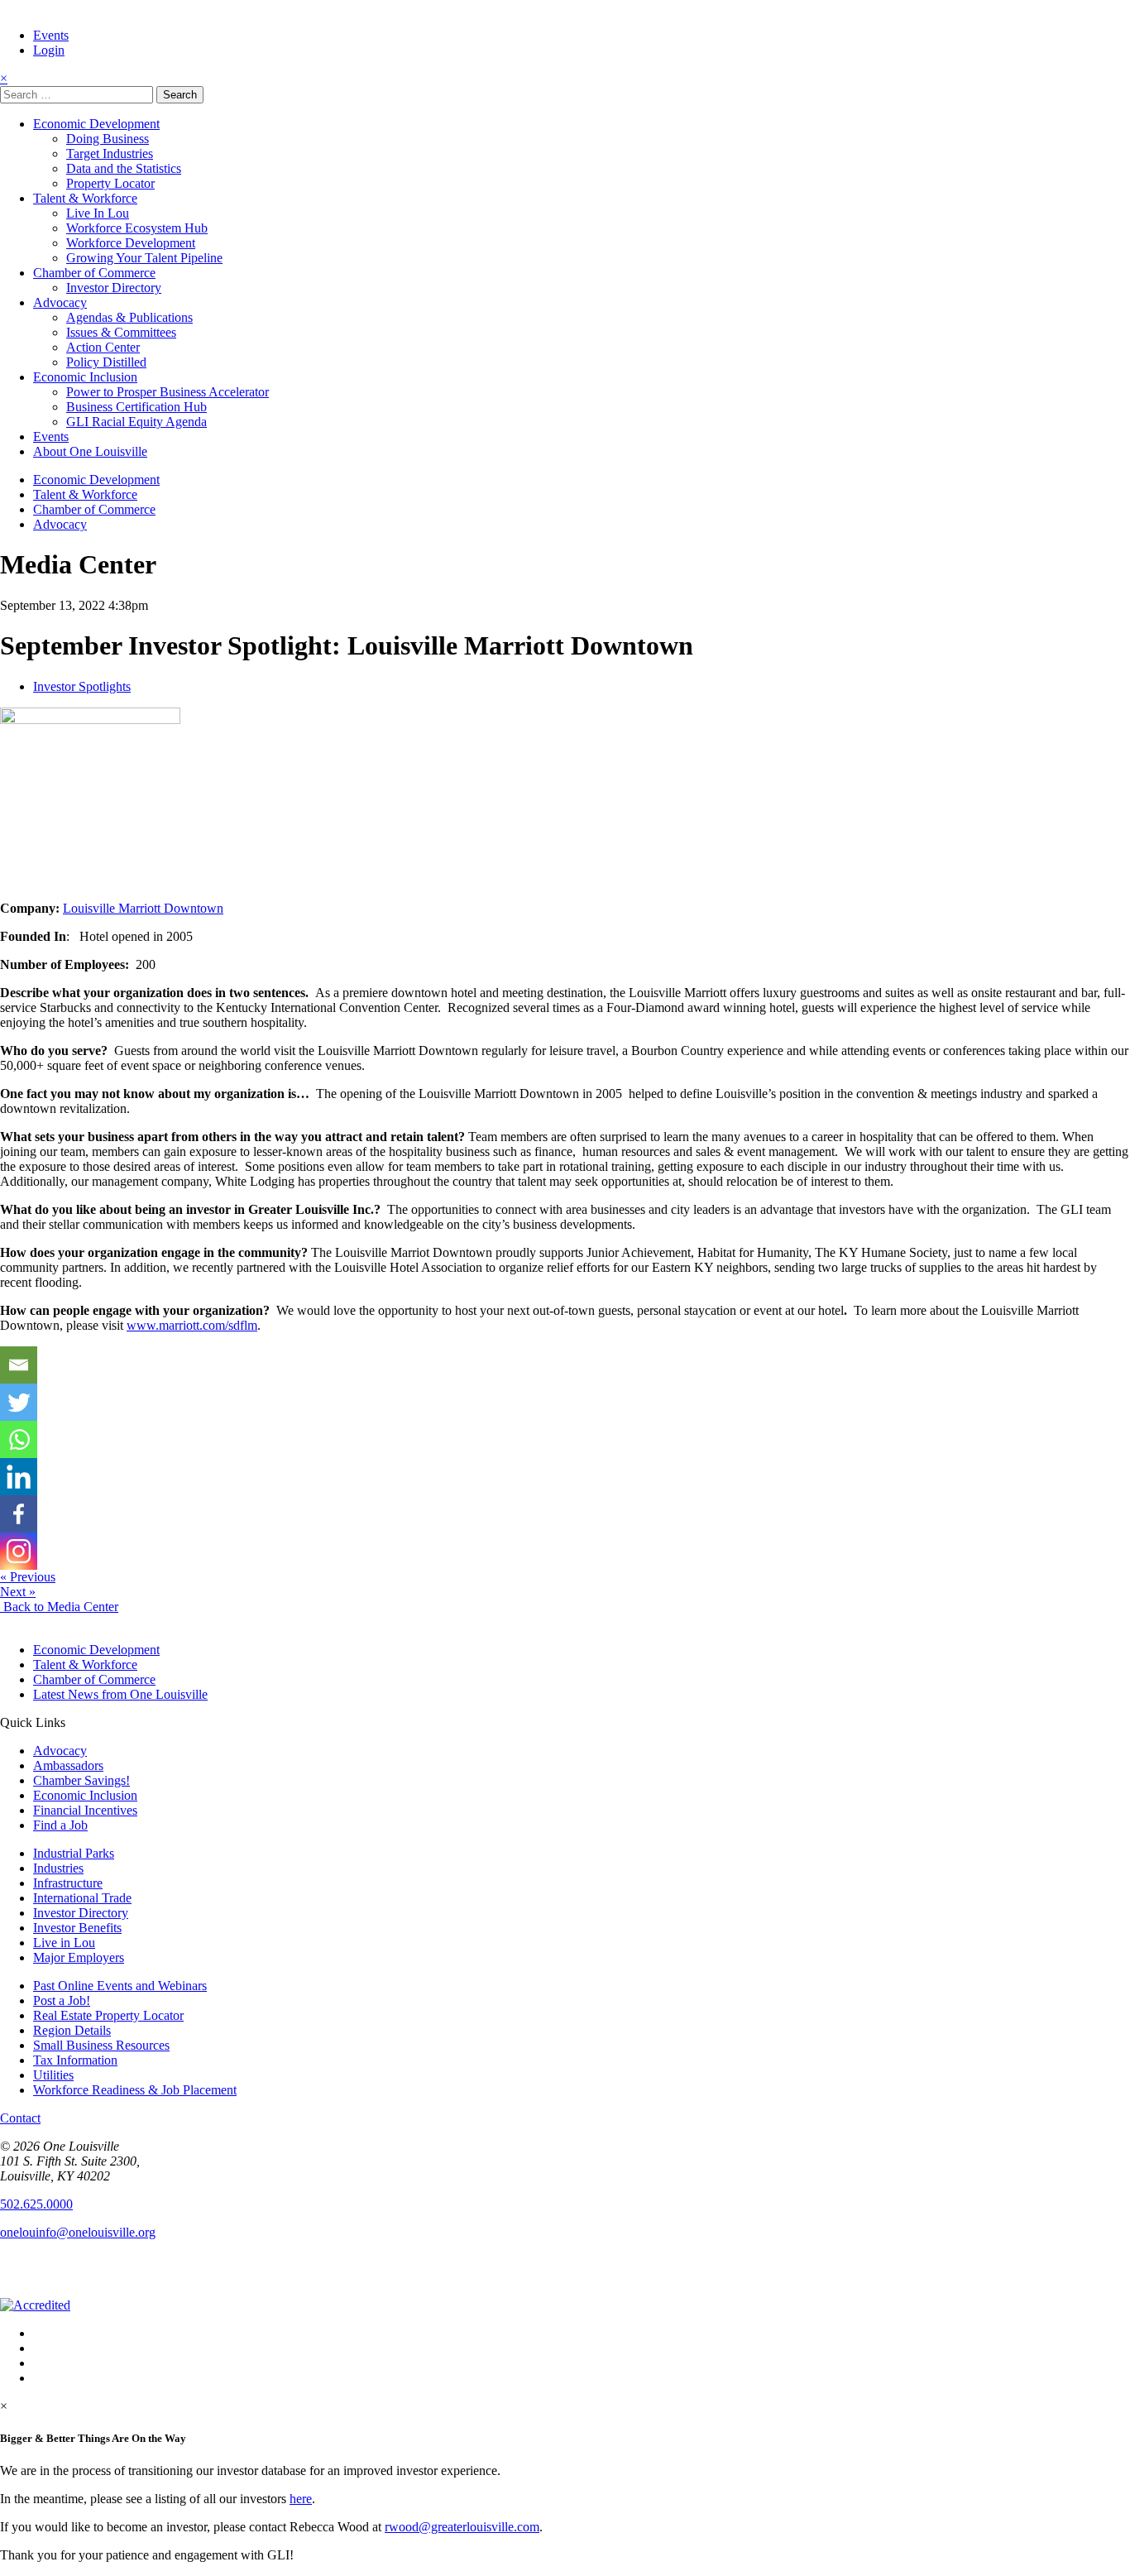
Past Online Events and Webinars (120, 1986)
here (301, 2499)
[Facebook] (19, 1514)
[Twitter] (19, 1402)
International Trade (82, 1898)
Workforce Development (131, 243)
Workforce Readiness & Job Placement (135, 2090)
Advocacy (60, 302)
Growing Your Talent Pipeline (144, 258)
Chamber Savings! (81, 1780)
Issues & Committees (121, 332)
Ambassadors (68, 1765)
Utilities (53, 2075)
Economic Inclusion (85, 377)
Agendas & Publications (129, 317)
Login (49, 50)
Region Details (72, 2030)
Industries (58, 1868)
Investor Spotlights (82, 686)
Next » (18, 1592)
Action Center (103, 347)
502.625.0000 (36, 2204)
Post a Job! (62, 2000)
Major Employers (79, 1957)
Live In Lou (98, 213)
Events (51, 35)
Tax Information (75, 2060)
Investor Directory (114, 288)
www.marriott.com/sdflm (192, 1325)
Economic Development (96, 124)
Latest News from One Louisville (120, 1694)
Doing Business (108, 139)
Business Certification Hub (136, 407)
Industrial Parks (74, 1853)
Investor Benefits (77, 1928)
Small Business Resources (101, 2045)
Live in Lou (64, 1943)
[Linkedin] (19, 1477)
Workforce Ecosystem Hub (137, 228)
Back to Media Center (59, 1607)
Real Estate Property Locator (108, 2015)
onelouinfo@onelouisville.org (78, 2232)
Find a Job (60, 1825)
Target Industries (110, 154)
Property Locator (110, 183)
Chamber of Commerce (94, 273)
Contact (20, 2118)
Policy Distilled (106, 362)
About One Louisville (90, 451)
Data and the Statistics (124, 168)
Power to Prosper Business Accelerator (168, 392)
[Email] (19, 1365)
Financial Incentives (85, 1810)
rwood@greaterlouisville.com (462, 2527)
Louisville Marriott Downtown (143, 908)
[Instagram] (19, 1551)
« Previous (28, 1577)
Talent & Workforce (85, 198)
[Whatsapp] (19, 1439)
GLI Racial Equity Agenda (136, 422)
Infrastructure (68, 1883)
